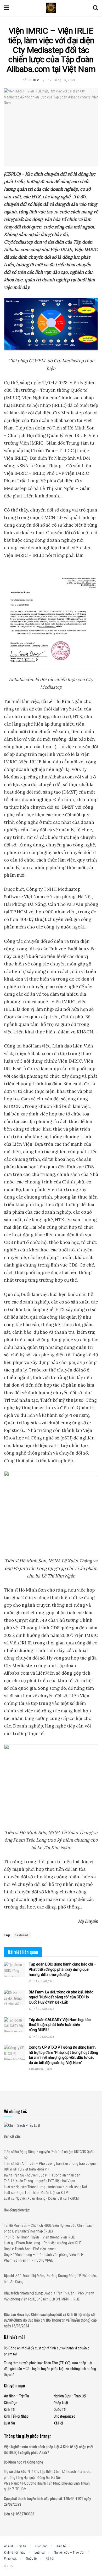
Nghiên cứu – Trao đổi (70, 2396)
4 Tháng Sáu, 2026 (41, 2069)
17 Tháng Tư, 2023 (62, 80)
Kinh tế (9, 2410)
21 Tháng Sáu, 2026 (41, 1981)
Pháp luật (61, 2403)
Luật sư (10, 2423)
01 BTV (34, 80)
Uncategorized (64, 2416)
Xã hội (58, 2423)
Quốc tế (60, 2410)
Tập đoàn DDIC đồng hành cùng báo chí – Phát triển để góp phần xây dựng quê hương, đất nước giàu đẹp (62, 1969)
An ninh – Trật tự (17, 2396)
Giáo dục (11, 2403)
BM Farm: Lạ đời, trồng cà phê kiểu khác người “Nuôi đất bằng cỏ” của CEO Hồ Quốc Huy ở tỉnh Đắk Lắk (61, 1997)
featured (22, 1935)
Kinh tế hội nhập (16, 2416)
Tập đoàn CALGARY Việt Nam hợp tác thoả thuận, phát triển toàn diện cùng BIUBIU (60, 2025)
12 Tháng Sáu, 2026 (41, 2009)
